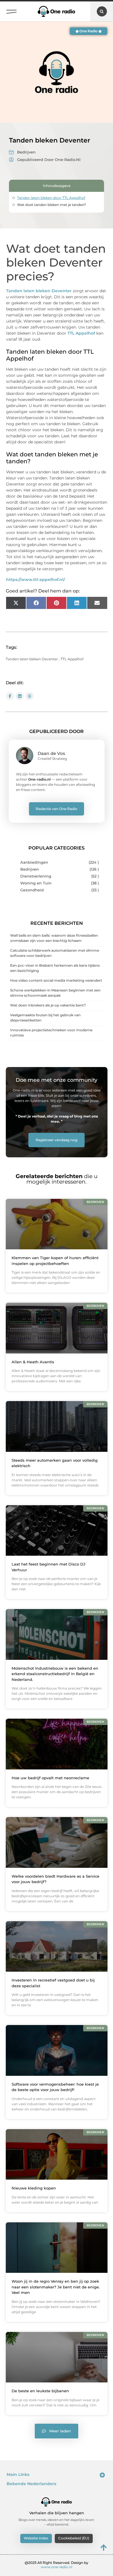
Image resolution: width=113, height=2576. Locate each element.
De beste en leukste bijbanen (40, 2391)
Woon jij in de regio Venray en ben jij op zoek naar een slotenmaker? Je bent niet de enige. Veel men (56, 2287)
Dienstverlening (36, 876)
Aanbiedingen (34, 862)
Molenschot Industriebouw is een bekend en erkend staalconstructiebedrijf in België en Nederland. (55, 1674)
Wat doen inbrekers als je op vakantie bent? (48, 1005)
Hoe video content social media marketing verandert (56, 980)
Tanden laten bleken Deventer (39, 291)
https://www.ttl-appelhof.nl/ (35, 580)
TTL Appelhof (81, 333)
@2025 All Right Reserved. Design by (57, 2565)
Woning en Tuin (36, 883)
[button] (11, 10)
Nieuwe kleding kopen (34, 2188)
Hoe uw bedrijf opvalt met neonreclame (50, 1778)
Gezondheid (32, 890)
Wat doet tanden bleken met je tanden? (52, 205)
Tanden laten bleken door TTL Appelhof (51, 198)
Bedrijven (26, 152)
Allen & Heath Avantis (33, 1362)
